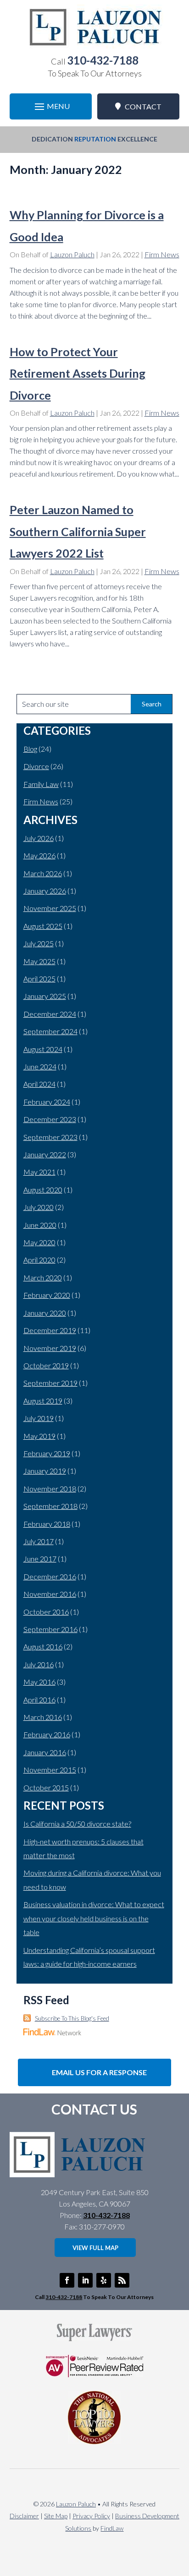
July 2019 (39, 1418)
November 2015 (50, 1770)
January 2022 (45, 1154)
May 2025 (39, 961)
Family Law (41, 784)
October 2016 (46, 1612)
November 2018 (50, 1489)
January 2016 (45, 1752)
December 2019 (50, 1330)
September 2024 (50, 1031)
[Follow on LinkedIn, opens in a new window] (85, 2280)
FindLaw (112, 2528)
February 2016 (47, 1734)
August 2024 (43, 1049)
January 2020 (45, 1313)
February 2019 (47, 1453)
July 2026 (39, 838)
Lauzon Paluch (72, 254)
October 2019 (46, 1365)
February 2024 (47, 1102)
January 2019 (45, 1471)
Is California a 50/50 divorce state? (77, 1824)
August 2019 (43, 1401)
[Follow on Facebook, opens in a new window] (67, 2280)
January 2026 (45, 891)
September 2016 (50, 1629)
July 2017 (39, 1541)
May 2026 (39, 855)
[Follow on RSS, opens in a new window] (122, 2280)
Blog (30, 749)
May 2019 (39, 1436)
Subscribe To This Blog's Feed (72, 2018)
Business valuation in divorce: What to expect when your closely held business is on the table (94, 1918)
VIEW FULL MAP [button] (95, 2248)
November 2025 (50, 908)
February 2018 (47, 1524)
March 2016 (43, 1717)
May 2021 (39, 1172)
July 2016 (39, 1664)
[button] (51, 106)
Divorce (36, 766)
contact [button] (143, 106)
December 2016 (50, 1576)
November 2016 (50, 1594)
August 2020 (43, 1190)
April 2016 (39, 1700)
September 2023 (50, 1137)
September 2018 (50, 1506)
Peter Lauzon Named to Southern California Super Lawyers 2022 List (78, 531)
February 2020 (47, 1295)
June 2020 (40, 1225)
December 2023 (50, 1119)
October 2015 (46, 1787)
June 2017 (40, 1559)
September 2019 (50, 1383)
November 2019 (50, 1348)
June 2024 (40, 1066)
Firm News (162, 254)
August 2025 (43, 926)
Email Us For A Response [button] (99, 2072)
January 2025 (45, 996)
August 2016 (43, 1646)
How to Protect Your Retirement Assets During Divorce (78, 373)
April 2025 (39, 979)
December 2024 (50, 1014)
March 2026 (43, 873)
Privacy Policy (91, 2516)
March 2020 (43, 1277)
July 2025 (39, 943)
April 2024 (39, 1084)
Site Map (56, 2516)
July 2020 (39, 1207)
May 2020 (39, 1242)
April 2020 (39, 1260)
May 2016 (39, 1682)
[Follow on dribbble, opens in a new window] (104, 2280)
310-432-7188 (103, 60)
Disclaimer (24, 2516)
